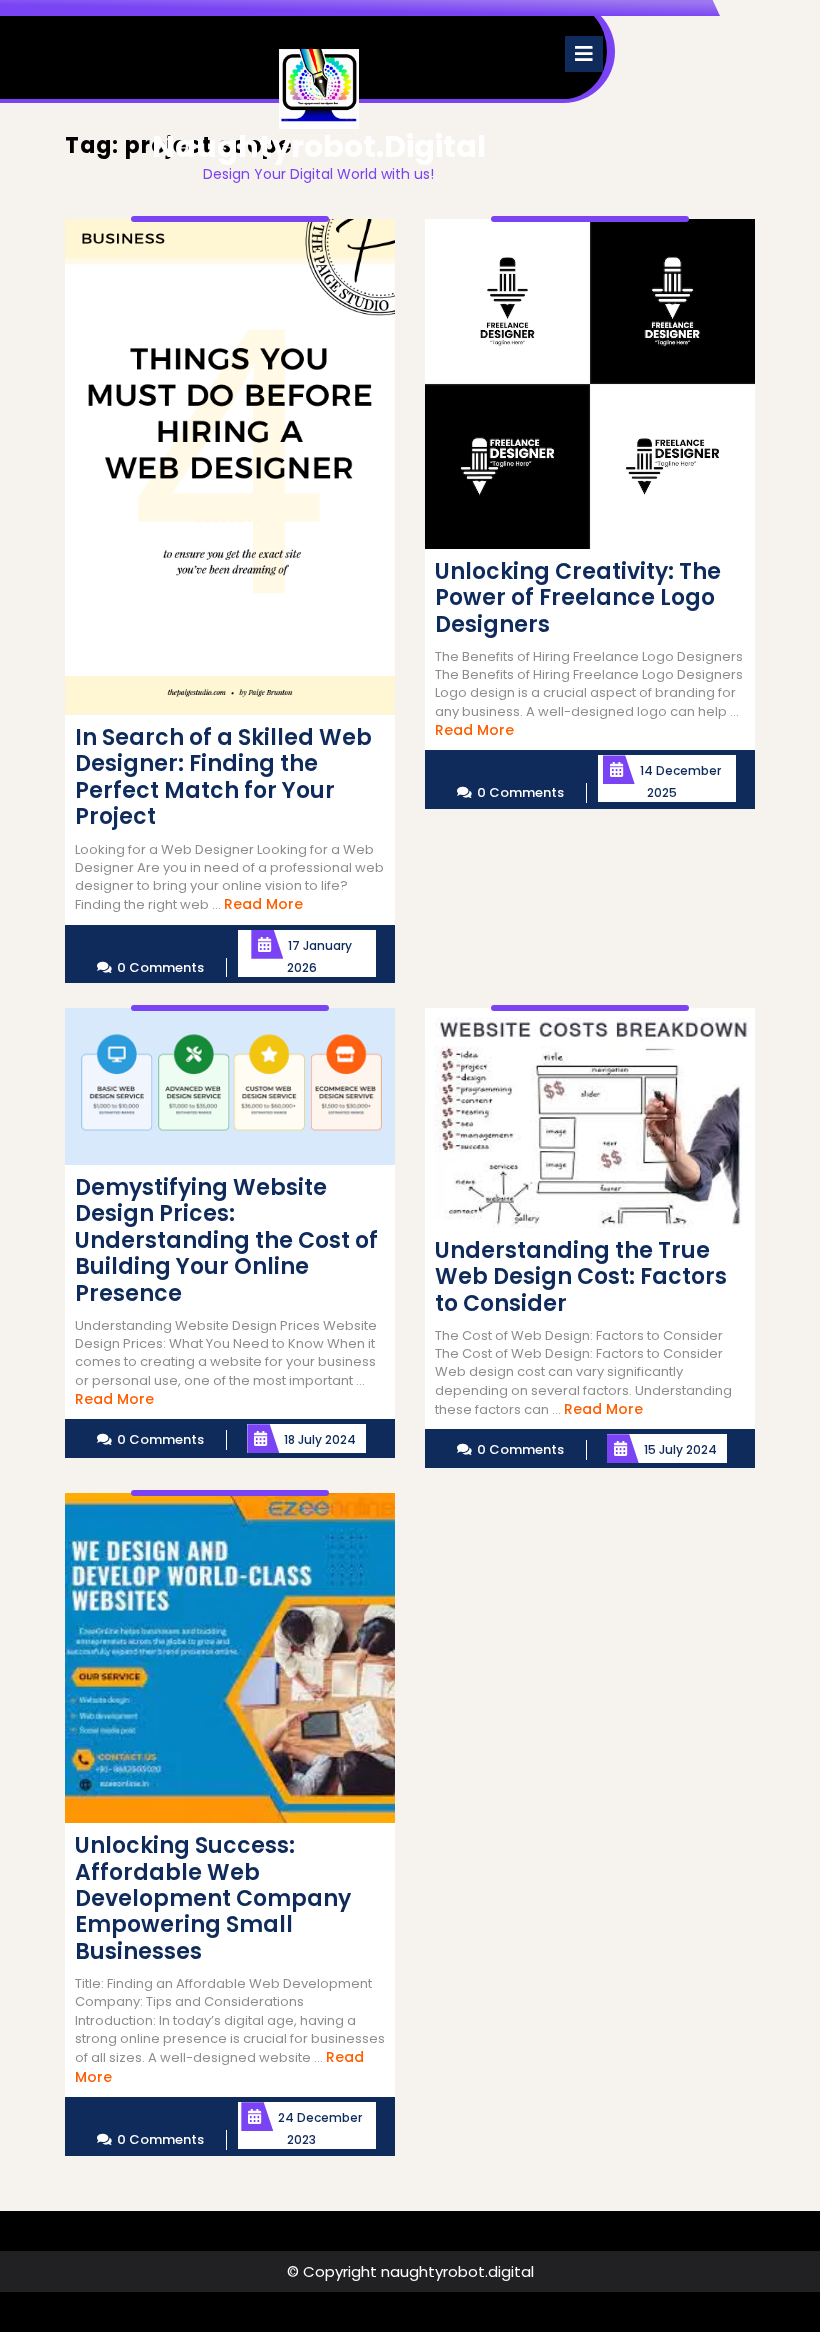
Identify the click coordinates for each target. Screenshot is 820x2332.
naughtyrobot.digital (319, 146)
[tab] (584, 54)
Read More (263, 904)
